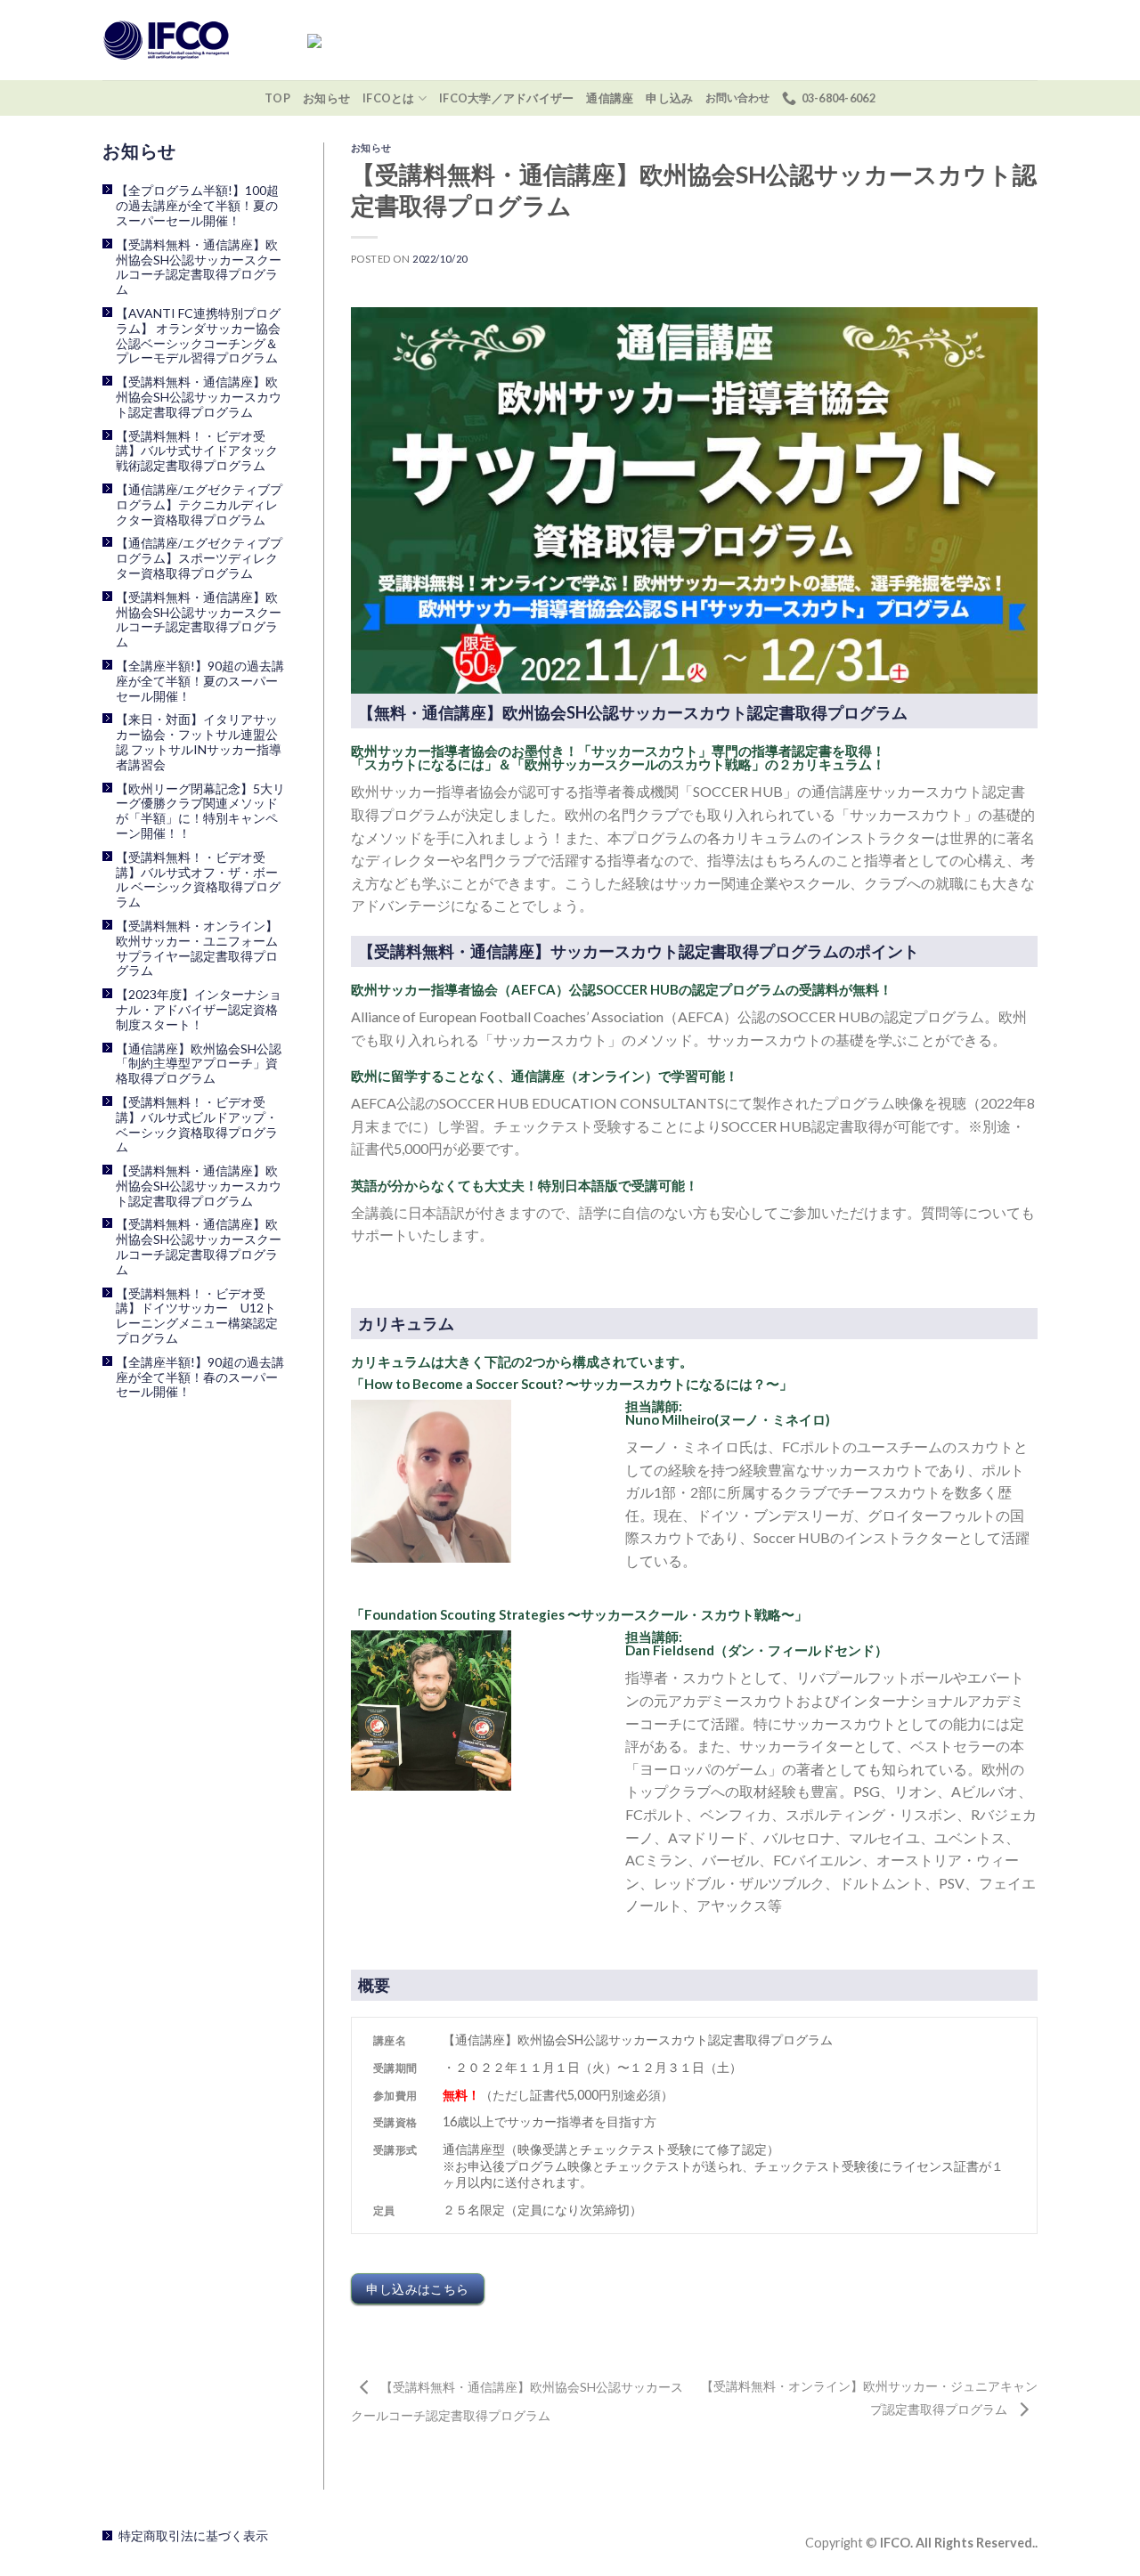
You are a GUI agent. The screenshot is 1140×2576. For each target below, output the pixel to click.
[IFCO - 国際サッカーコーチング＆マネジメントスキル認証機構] (191, 40)
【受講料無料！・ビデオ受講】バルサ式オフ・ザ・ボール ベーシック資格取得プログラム (198, 880)
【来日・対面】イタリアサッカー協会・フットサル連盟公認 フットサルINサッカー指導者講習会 (199, 742)
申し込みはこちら (417, 2289)
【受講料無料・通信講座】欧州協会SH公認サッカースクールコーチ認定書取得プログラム (199, 267)
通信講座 (610, 98)
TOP (277, 98)
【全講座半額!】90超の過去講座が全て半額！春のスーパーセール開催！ (200, 1377)
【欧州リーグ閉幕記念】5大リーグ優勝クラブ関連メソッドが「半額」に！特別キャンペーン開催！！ (200, 811)
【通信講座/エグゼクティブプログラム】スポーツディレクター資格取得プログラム (199, 558)
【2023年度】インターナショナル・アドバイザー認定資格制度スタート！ (199, 1010)
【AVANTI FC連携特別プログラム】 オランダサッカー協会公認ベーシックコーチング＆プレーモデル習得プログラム (198, 336)
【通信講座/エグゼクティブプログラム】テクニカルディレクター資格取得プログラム (199, 505)
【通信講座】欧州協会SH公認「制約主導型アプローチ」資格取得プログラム (199, 1064)
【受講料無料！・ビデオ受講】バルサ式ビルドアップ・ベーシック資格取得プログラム (197, 1125)
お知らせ (326, 98)
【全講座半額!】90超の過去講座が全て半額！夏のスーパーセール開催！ (200, 681)
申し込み (669, 98)
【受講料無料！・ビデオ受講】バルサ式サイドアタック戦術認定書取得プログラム (197, 451)
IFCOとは (389, 98)
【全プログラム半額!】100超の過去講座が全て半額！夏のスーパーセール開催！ (197, 206)
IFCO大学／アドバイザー (506, 98)
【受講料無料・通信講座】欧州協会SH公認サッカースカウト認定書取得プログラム (199, 397)
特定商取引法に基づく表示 (193, 2535)
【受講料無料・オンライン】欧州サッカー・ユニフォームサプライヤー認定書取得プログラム (197, 948)
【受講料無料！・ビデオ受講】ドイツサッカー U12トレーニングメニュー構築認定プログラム (197, 1316)
